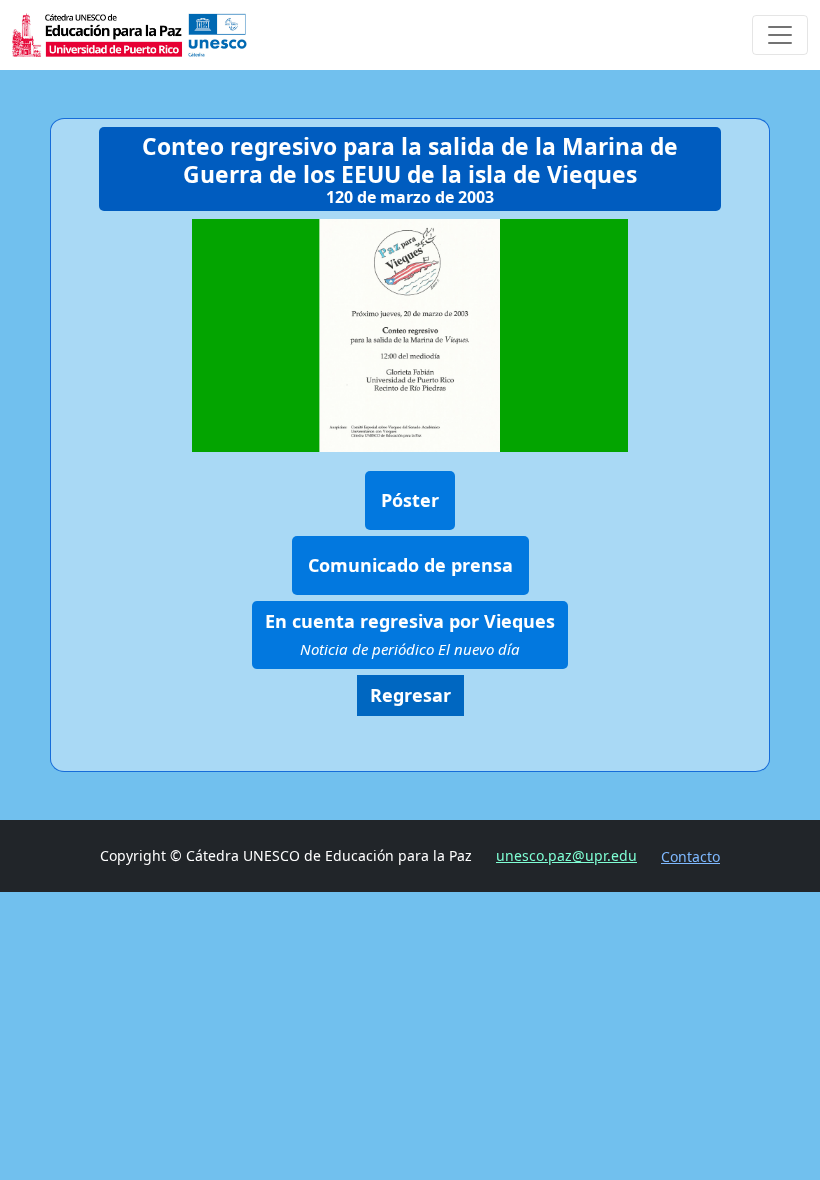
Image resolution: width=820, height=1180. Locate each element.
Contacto (690, 856)
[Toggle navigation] (780, 35)
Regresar (410, 695)
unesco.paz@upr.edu (566, 855)
